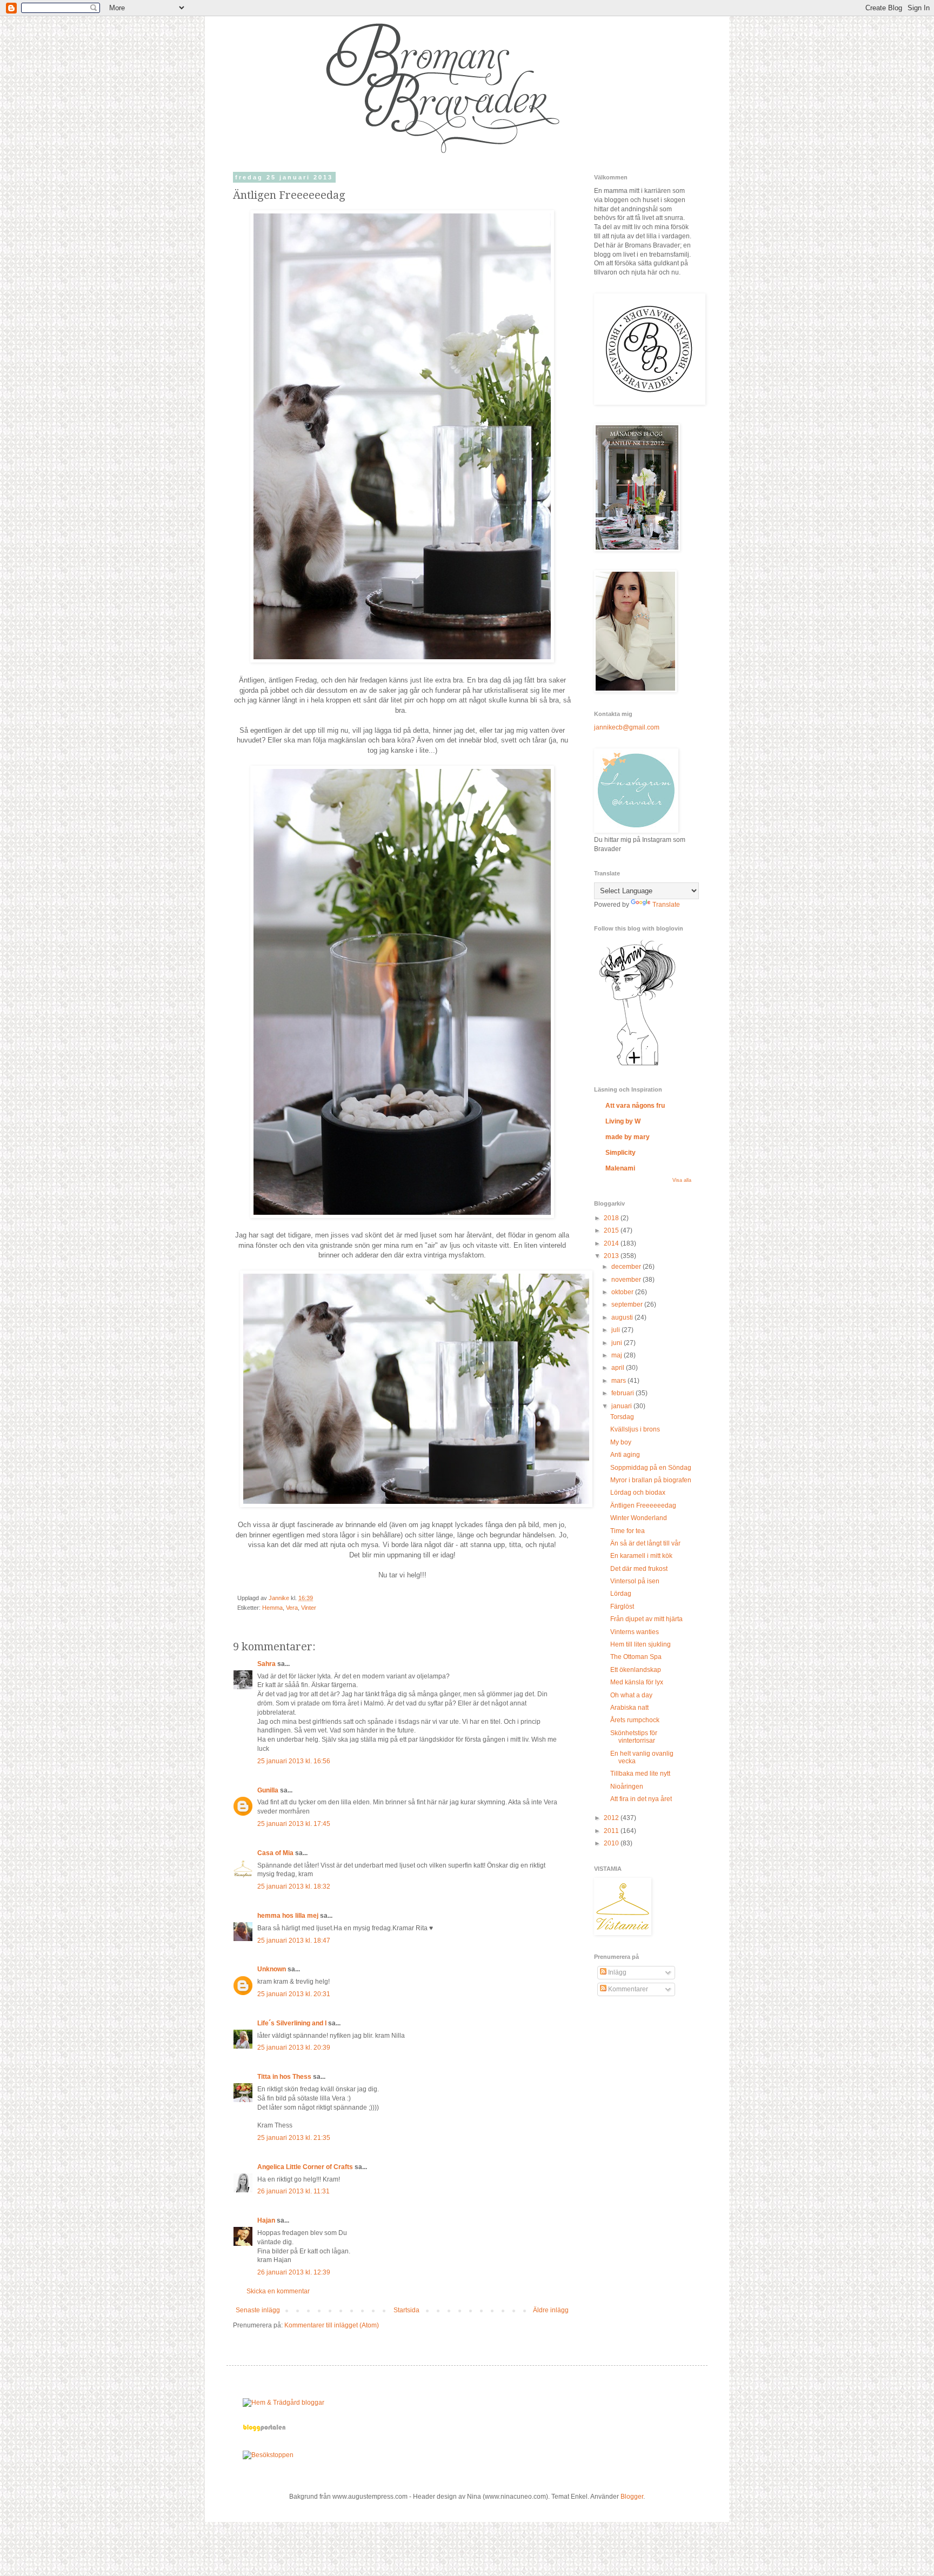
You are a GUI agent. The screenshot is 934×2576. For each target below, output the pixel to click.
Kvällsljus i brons (635, 1429)
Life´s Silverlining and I (292, 2023)
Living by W (623, 1121)
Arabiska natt (629, 1708)
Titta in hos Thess (284, 2077)
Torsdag (622, 1417)
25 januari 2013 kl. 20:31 (294, 1994)
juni (618, 1343)
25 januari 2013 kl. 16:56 (294, 1761)
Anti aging (625, 1455)
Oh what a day (631, 1695)
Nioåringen (627, 1787)
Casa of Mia (275, 1853)
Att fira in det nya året (641, 1799)
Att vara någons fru (635, 1106)
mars (619, 1381)
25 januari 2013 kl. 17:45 (294, 1824)
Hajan (266, 2220)
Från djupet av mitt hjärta (646, 1619)
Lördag (621, 1594)
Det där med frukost (639, 1569)
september (628, 1304)
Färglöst (622, 1607)
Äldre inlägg (551, 2310)
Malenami (620, 1168)
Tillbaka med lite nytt (640, 1774)
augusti (623, 1317)
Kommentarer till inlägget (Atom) (332, 2325)
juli (616, 1330)
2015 (612, 1230)
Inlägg (616, 1972)
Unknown (272, 1969)
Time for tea (628, 1531)
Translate (666, 905)
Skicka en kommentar (278, 2291)
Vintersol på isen (635, 1581)
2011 (612, 1831)
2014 (612, 1243)
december (627, 1267)
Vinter (309, 1608)
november (627, 1280)
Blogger (632, 2497)
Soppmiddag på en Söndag (651, 1468)
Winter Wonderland (639, 1518)
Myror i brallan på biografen (651, 1480)
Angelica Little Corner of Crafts (305, 2167)
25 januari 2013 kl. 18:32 (294, 1886)
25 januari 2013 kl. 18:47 (294, 1941)
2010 (612, 1843)
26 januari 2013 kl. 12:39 (294, 2272)
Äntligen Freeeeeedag (643, 1506)
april (619, 1368)
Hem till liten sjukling (641, 1644)
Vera (292, 1608)
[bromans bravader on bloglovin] (637, 1065)
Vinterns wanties (635, 1632)
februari (623, 1393)
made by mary (628, 1137)
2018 (612, 1218)
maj (618, 1355)
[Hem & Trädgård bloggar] (283, 2403)
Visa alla (682, 1180)
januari (622, 1406)
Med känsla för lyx (637, 1682)
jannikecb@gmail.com (627, 727)
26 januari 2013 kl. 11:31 (293, 2191)
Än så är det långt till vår (645, 1543)
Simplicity (621, 1153)
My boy (621, 1442)
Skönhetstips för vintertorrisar (634, 1737)
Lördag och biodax (638, 1493)
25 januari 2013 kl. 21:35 (294, 2138)
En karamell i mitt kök (641, 1556)
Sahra (266, 1664)
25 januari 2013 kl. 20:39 (294, 2048)
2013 (612, 1256)
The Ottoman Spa (636, 1657)
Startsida (406, 2310)
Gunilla (268, 1790)
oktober (623, 1292)
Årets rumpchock (635, 1720)
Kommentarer (627, 1989)
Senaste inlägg (258, 2310)
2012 (612, 1818)
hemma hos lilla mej (288, 1916)
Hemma (272, 1608)
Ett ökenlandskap (636, 1670)
